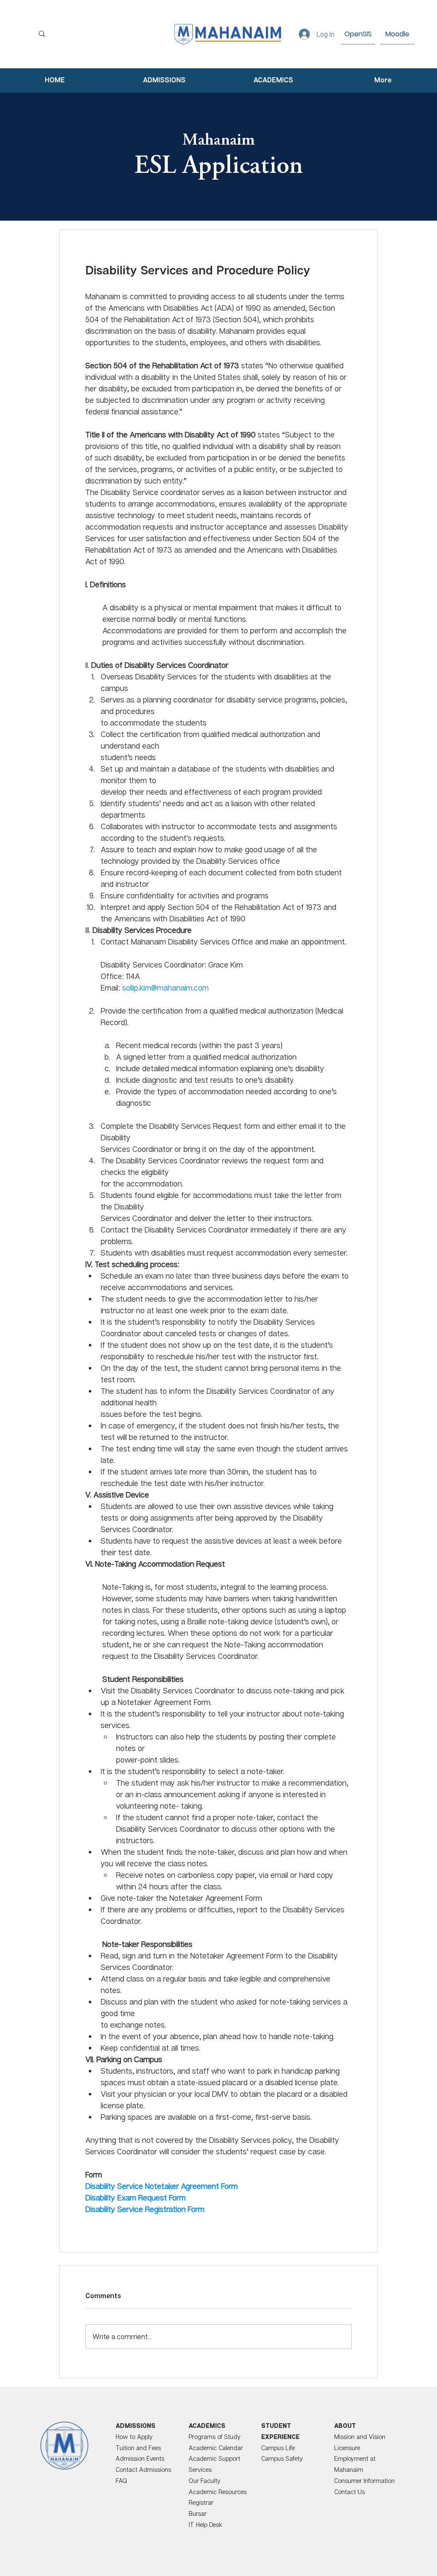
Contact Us (350, 2492)
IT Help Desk (205, 2525)
